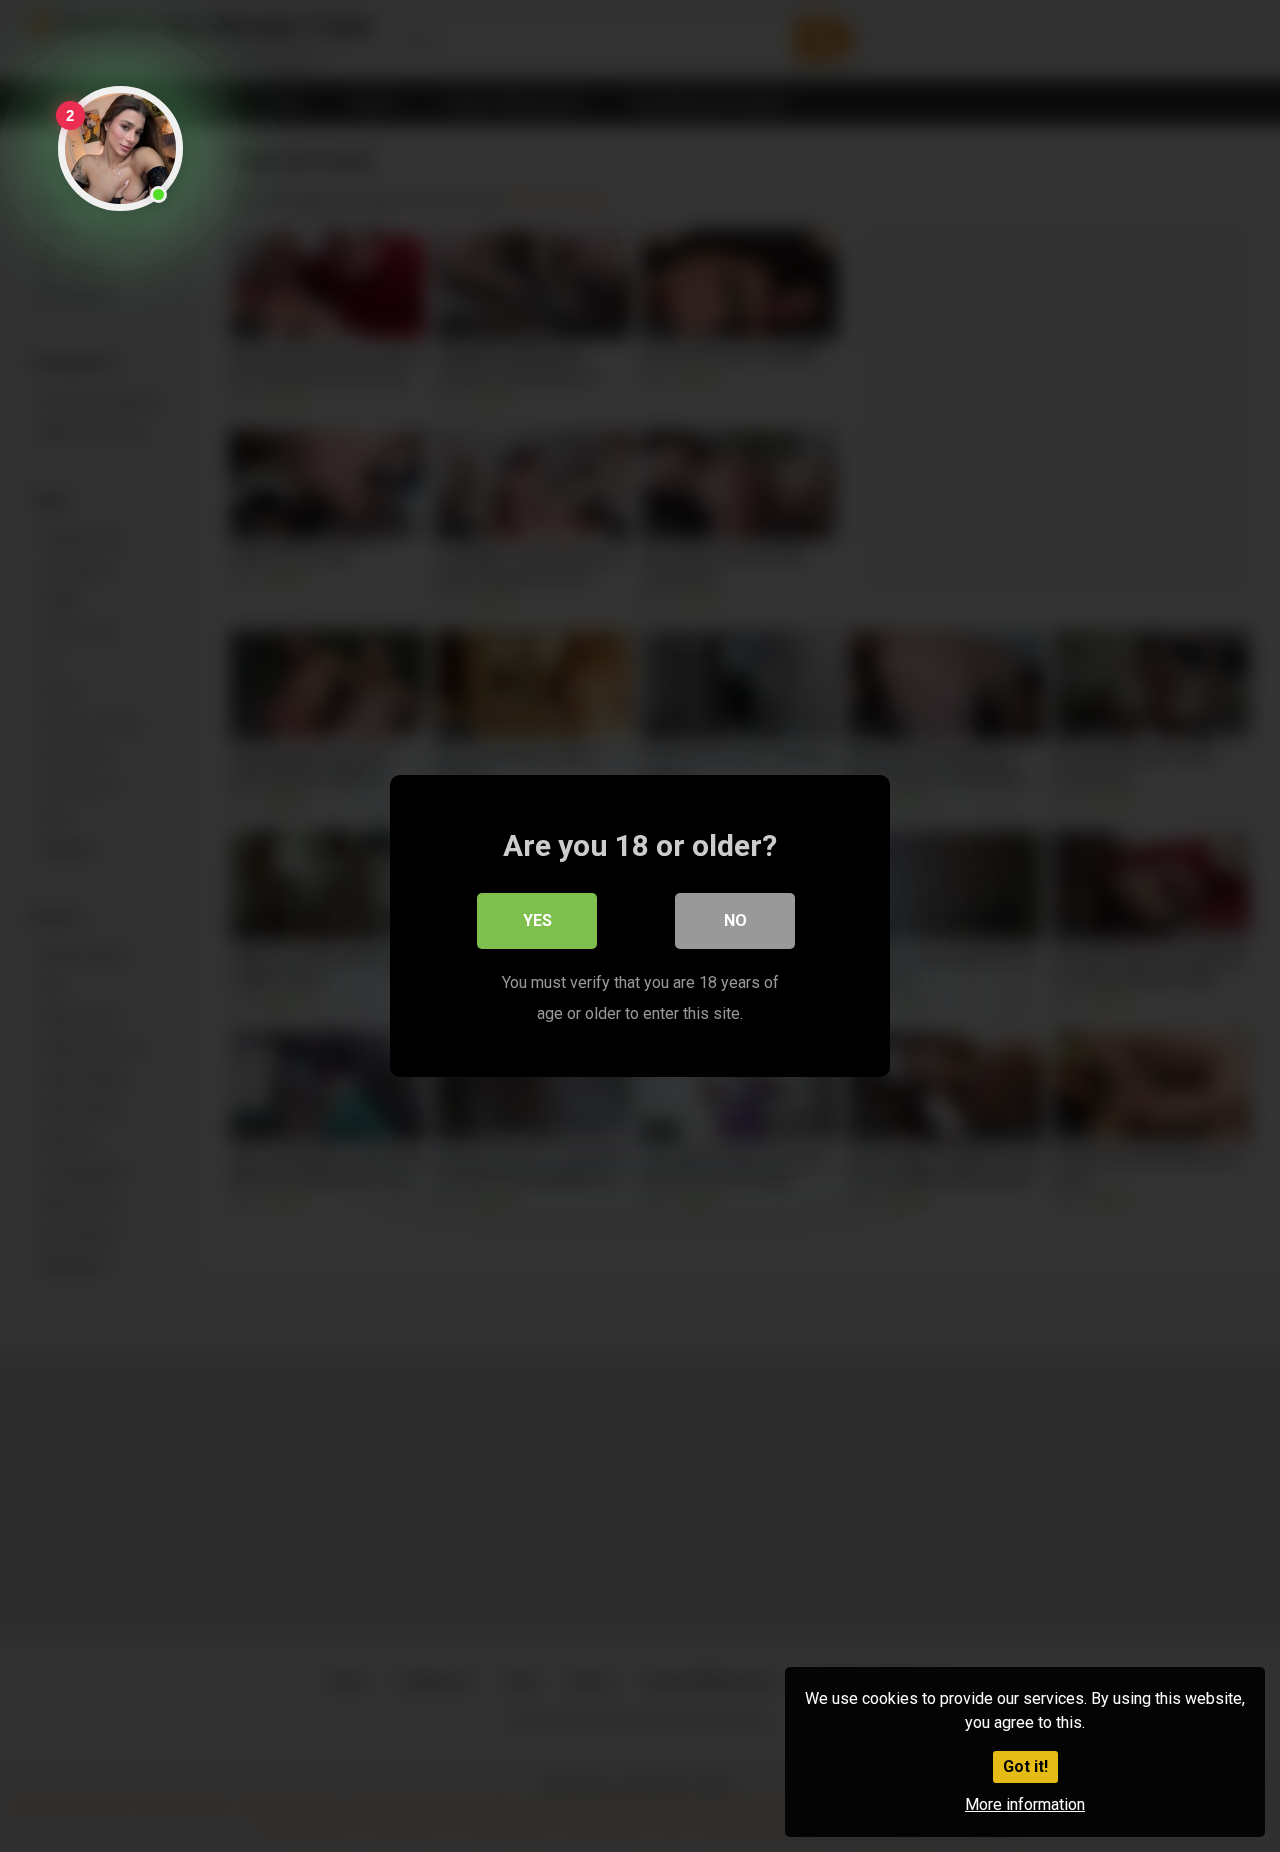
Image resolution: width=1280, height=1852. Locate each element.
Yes (537, 920)
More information (1025, 1804)
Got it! (1025, 1766)
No (735, 920)
